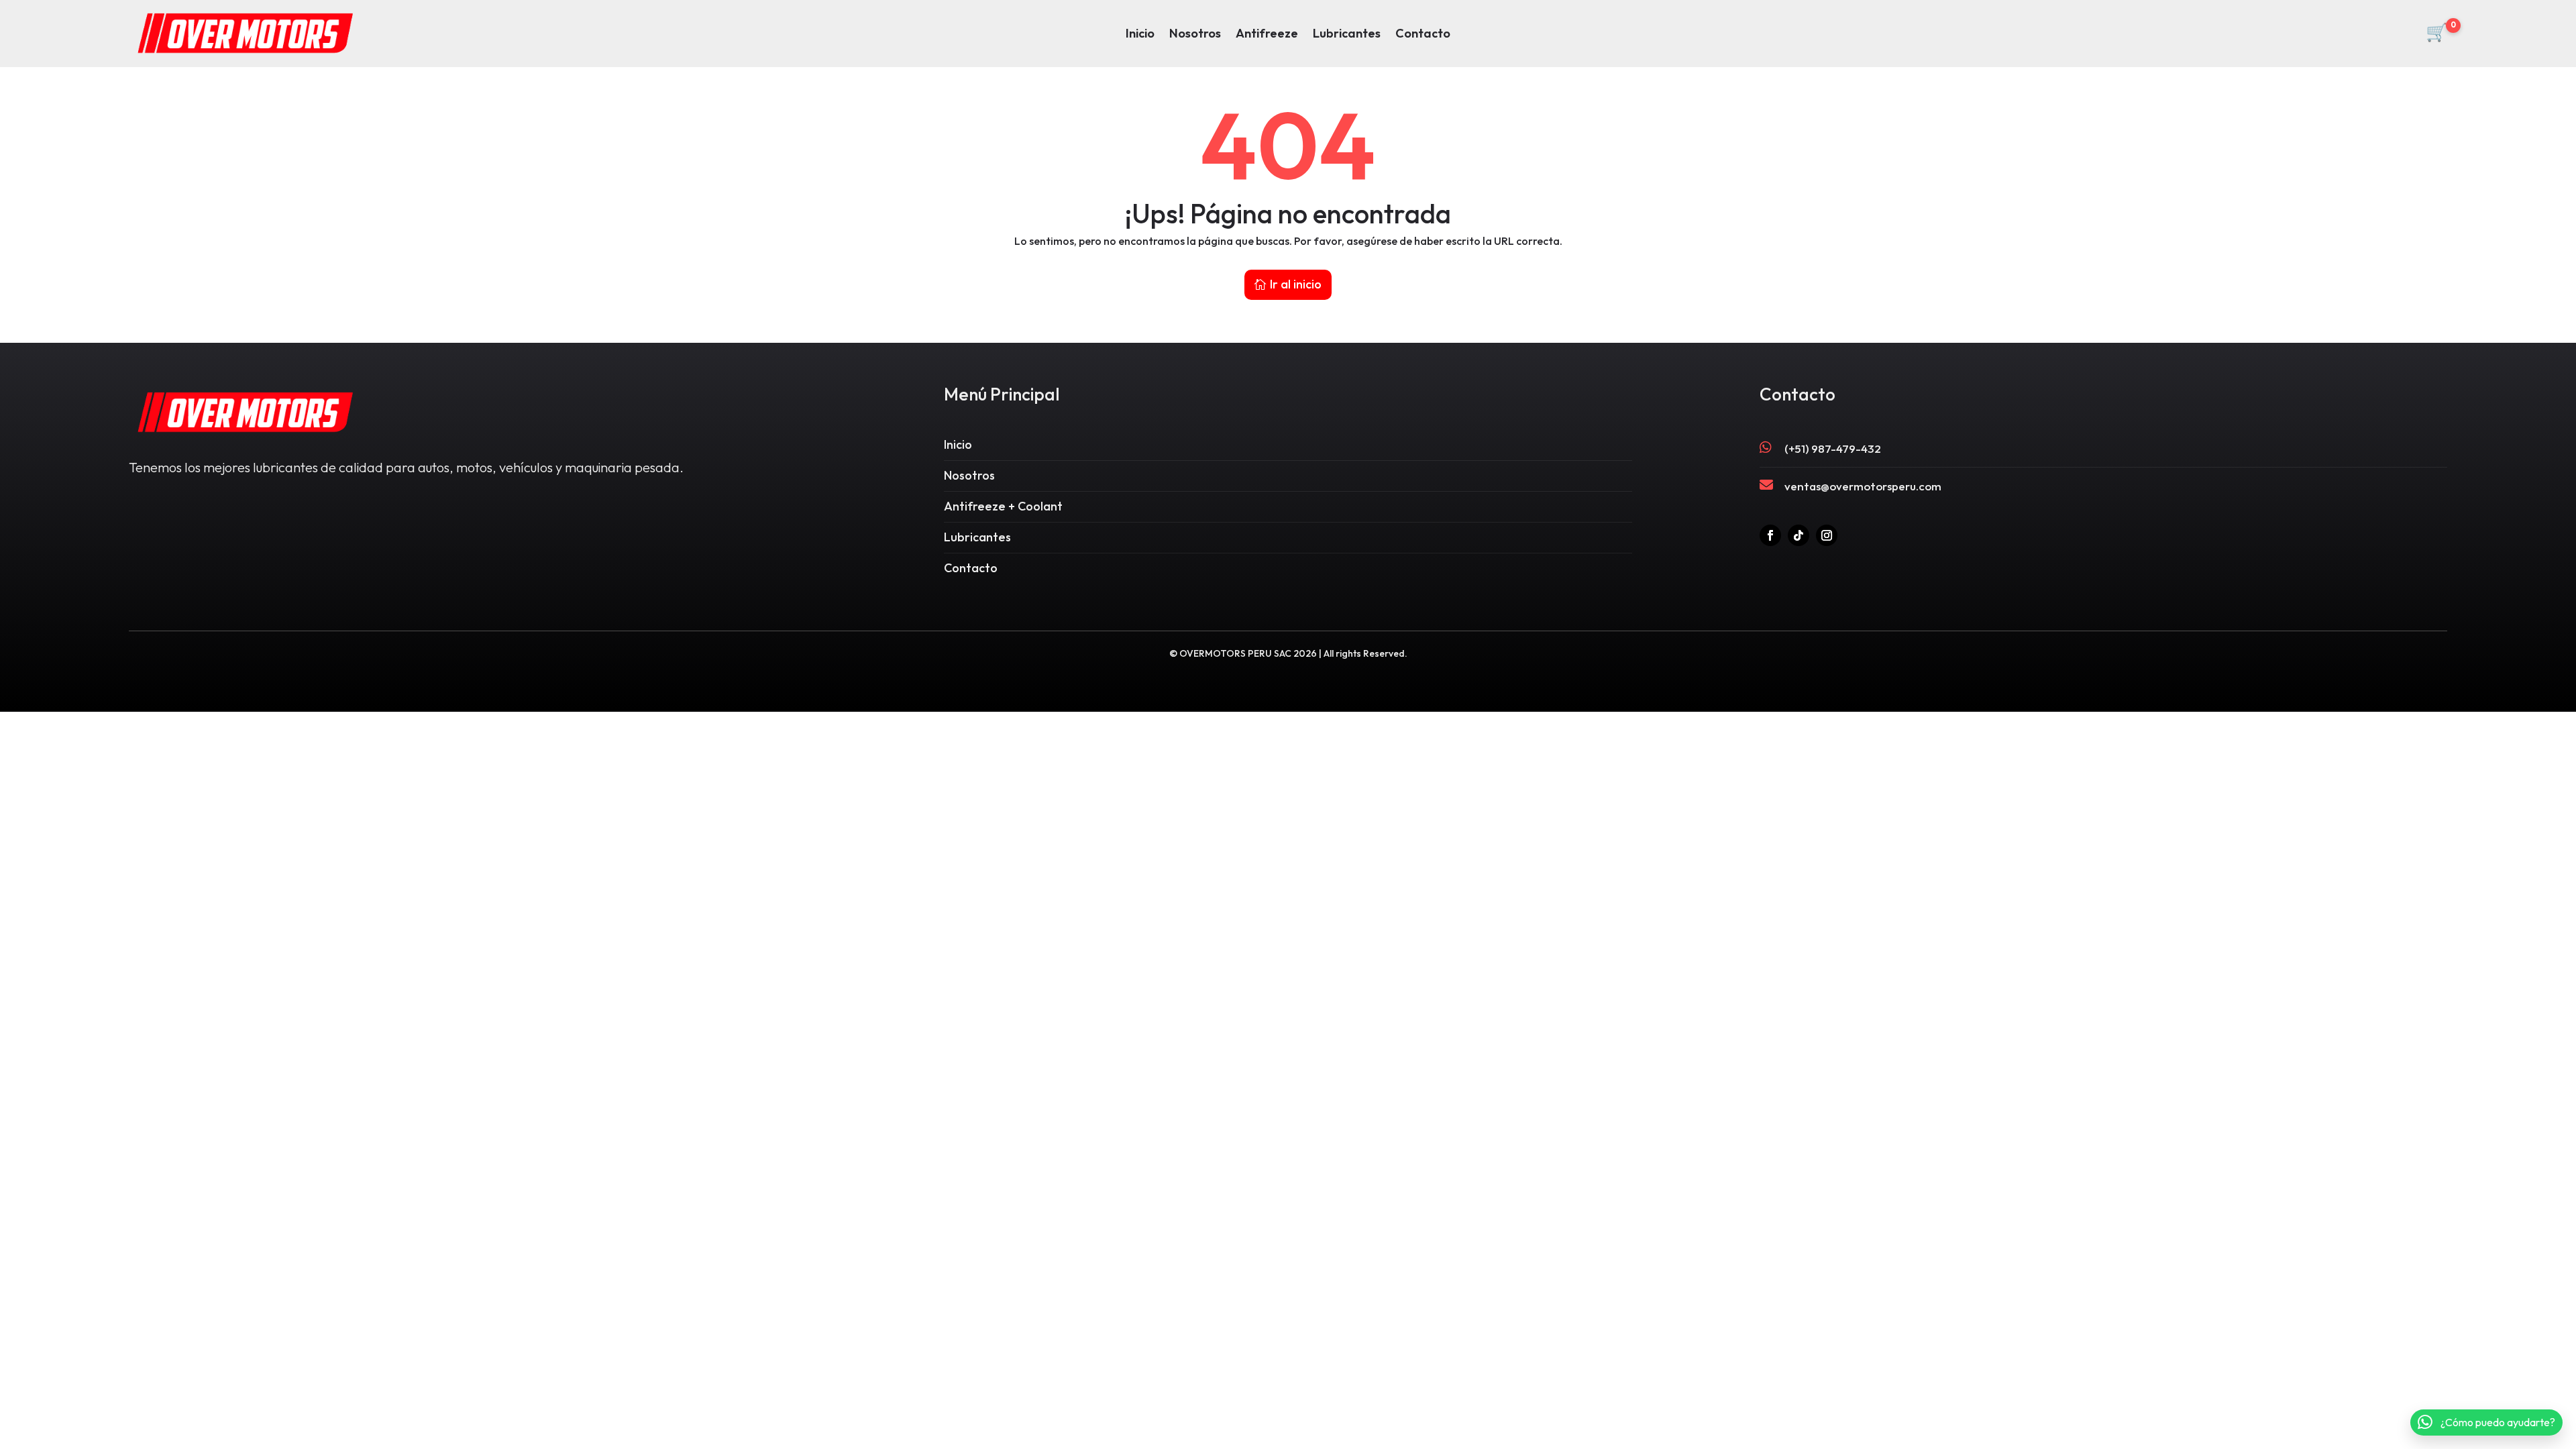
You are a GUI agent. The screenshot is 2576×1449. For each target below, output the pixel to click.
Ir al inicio (1296, 284)
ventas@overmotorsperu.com (1863, 486)
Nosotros (1195, 35)
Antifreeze (1267, 35)
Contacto (1423, 35)
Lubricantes (1347, 35)
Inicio (1140, 35)
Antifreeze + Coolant (1003, 506)
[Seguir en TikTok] (1799, 535)
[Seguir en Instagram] (1827, 535)
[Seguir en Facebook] (1770, 535)
